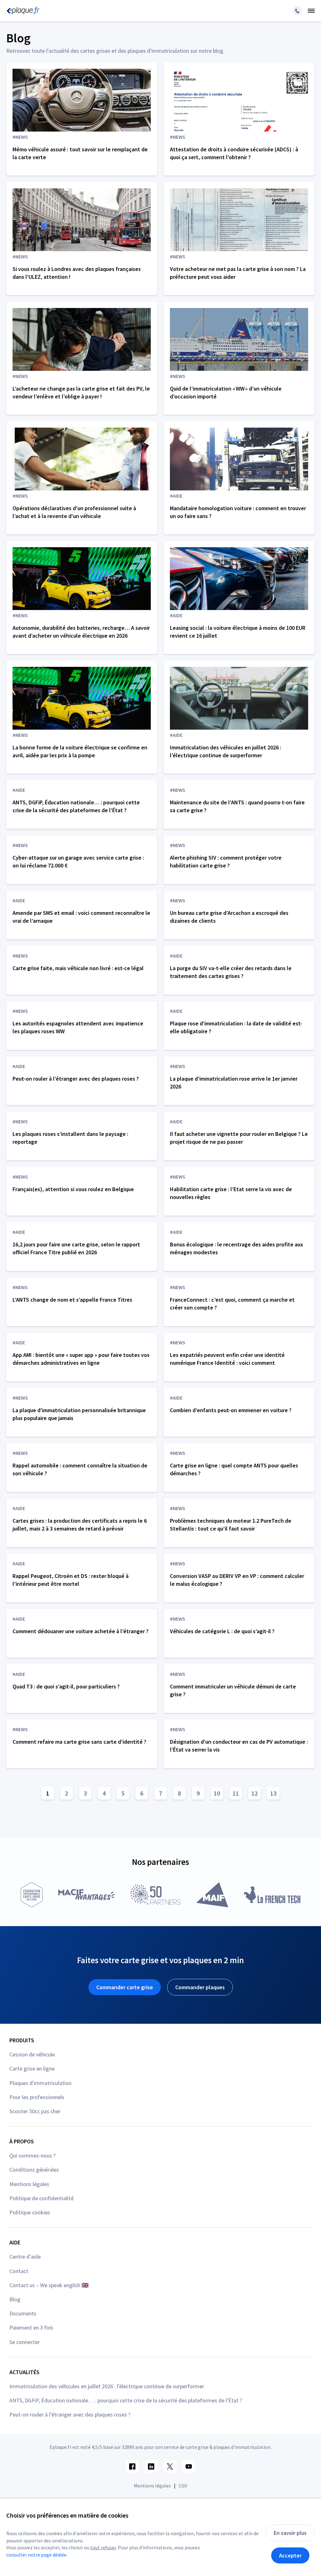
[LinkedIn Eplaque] (151, 2466)
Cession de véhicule (32, 2054)
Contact (19, 2271)
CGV (183, 2486)
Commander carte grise (125, 1987)
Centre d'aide (25, 2257)
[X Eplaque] (170, 2466)
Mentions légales (29, 2184)
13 (273, 1793)
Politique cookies (30, 2212)
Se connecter (25, 2342)
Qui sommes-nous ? (32, 2155)
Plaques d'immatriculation (40, 2083)
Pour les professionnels (37, 2097)
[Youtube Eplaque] (189, 2466)
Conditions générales (34, 2170)
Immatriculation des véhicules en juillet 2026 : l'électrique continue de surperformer (107, 2386)
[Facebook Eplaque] (132, 2466)
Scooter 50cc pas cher (35, 2111)
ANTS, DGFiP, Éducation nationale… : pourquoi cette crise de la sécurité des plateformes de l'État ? (126, 2400)
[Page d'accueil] (22, 11)
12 (255, 1793)
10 (217, 1793)
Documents (23, 2313)
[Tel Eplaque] (297, 11)
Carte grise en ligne (32, 2068)
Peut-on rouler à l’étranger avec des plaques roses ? (70, 2414)
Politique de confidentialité (42, 2198)
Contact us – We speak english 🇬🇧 (49, 2285)
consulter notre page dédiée (36, 2555)
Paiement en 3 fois (31, 2328)
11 (236, 1793)
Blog (15, 2299)
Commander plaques (200, 1987)
